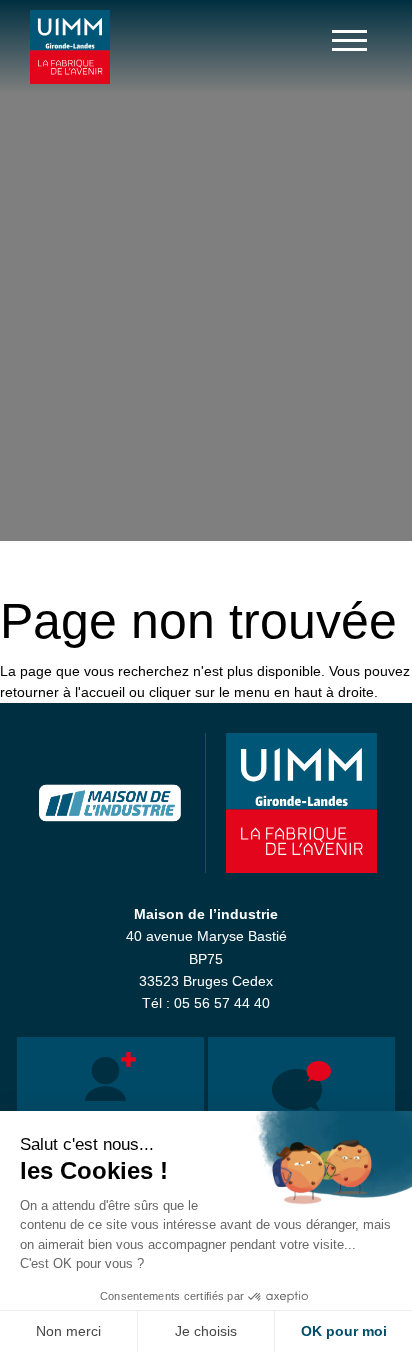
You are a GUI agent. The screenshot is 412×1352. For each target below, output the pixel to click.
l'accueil (100, 692)
